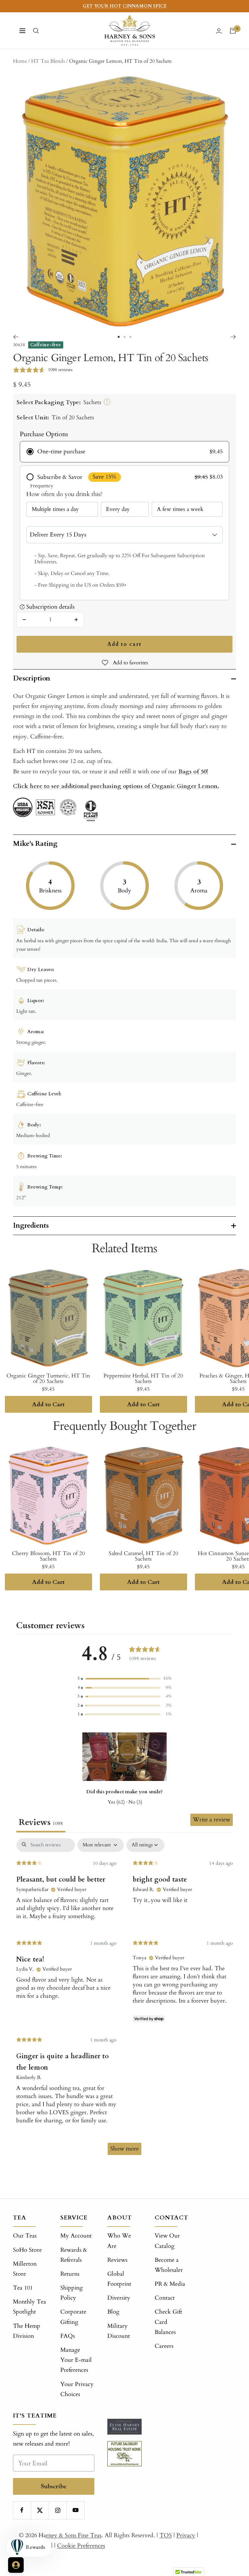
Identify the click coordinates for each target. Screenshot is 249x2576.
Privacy (186, 2535)
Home (20, 61)
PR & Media (170, 2284)
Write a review (212, 1820)
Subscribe (54, 2486)
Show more (124, 2149)
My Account (76, 2236)
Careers (164, 2346)
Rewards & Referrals (74, 2255)
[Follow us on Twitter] (40, 2510)
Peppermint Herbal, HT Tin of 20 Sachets (143, 1378)
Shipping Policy (71, 2293)
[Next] (233, 337)
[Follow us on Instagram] (58, 2510)
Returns (70, 2274)
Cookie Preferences (81, 2546)
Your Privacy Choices (77, 2389)
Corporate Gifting (73, 2317)
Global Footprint (119, 2279)
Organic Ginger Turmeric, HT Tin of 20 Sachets (48, 1378)
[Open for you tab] (16, 2565)
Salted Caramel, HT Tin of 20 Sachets (143, 1556)
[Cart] (233, 31)
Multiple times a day (55, 509)
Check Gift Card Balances (168, 2322)
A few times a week (180, 509)
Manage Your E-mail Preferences (76, 2360)
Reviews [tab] (41, 1822)
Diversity (119, 2298)
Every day (118, 509)
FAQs (68, 2336)
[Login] (219, 31)
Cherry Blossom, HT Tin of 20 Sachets (48, 1556)
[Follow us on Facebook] (22, 2510)
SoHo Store (27, 2250)
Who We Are (119, 2241)
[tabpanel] (124, 2000)
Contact (165, 2298)
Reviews (117, 2260)
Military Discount (119, 2331)
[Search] (36, 31)
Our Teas (25, 2236)
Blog (113, 2312)
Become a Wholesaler (169, 2265)
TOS (166, 2535)
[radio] (125, 452)
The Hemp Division (27, 2331)
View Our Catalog (167, 2241)
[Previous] (16, 337)
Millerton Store (25, 2269)
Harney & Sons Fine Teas (70, 2535)
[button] (124, 1679)
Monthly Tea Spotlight (30, 2307)
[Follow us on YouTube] (75, 2510)
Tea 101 (23, 2288)
